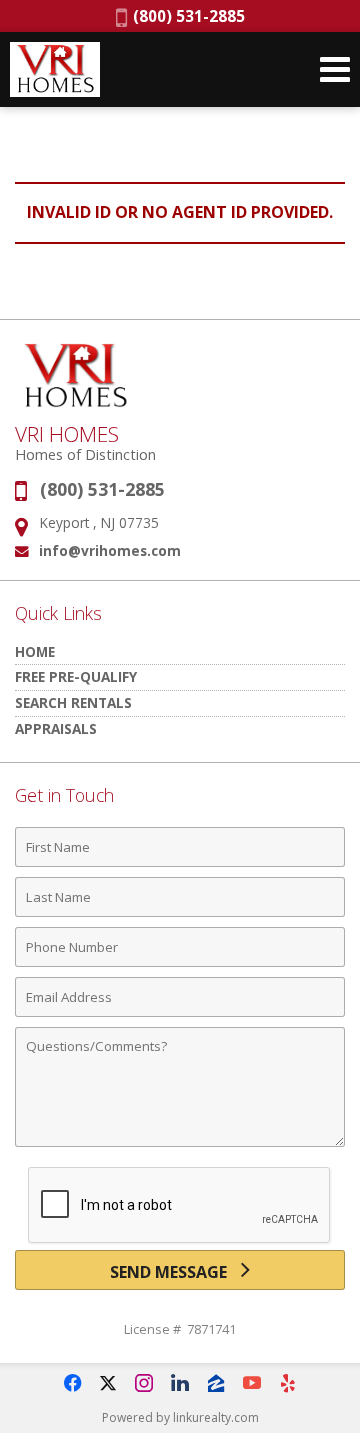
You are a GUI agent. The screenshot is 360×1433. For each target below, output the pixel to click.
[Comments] (180, 1146)
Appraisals (56, 728)
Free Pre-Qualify (76, 676)
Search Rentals (73, 702)
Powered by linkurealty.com (180, 1417)
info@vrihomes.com (110, 550)
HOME (35, 651)
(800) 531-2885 (186, 16)
